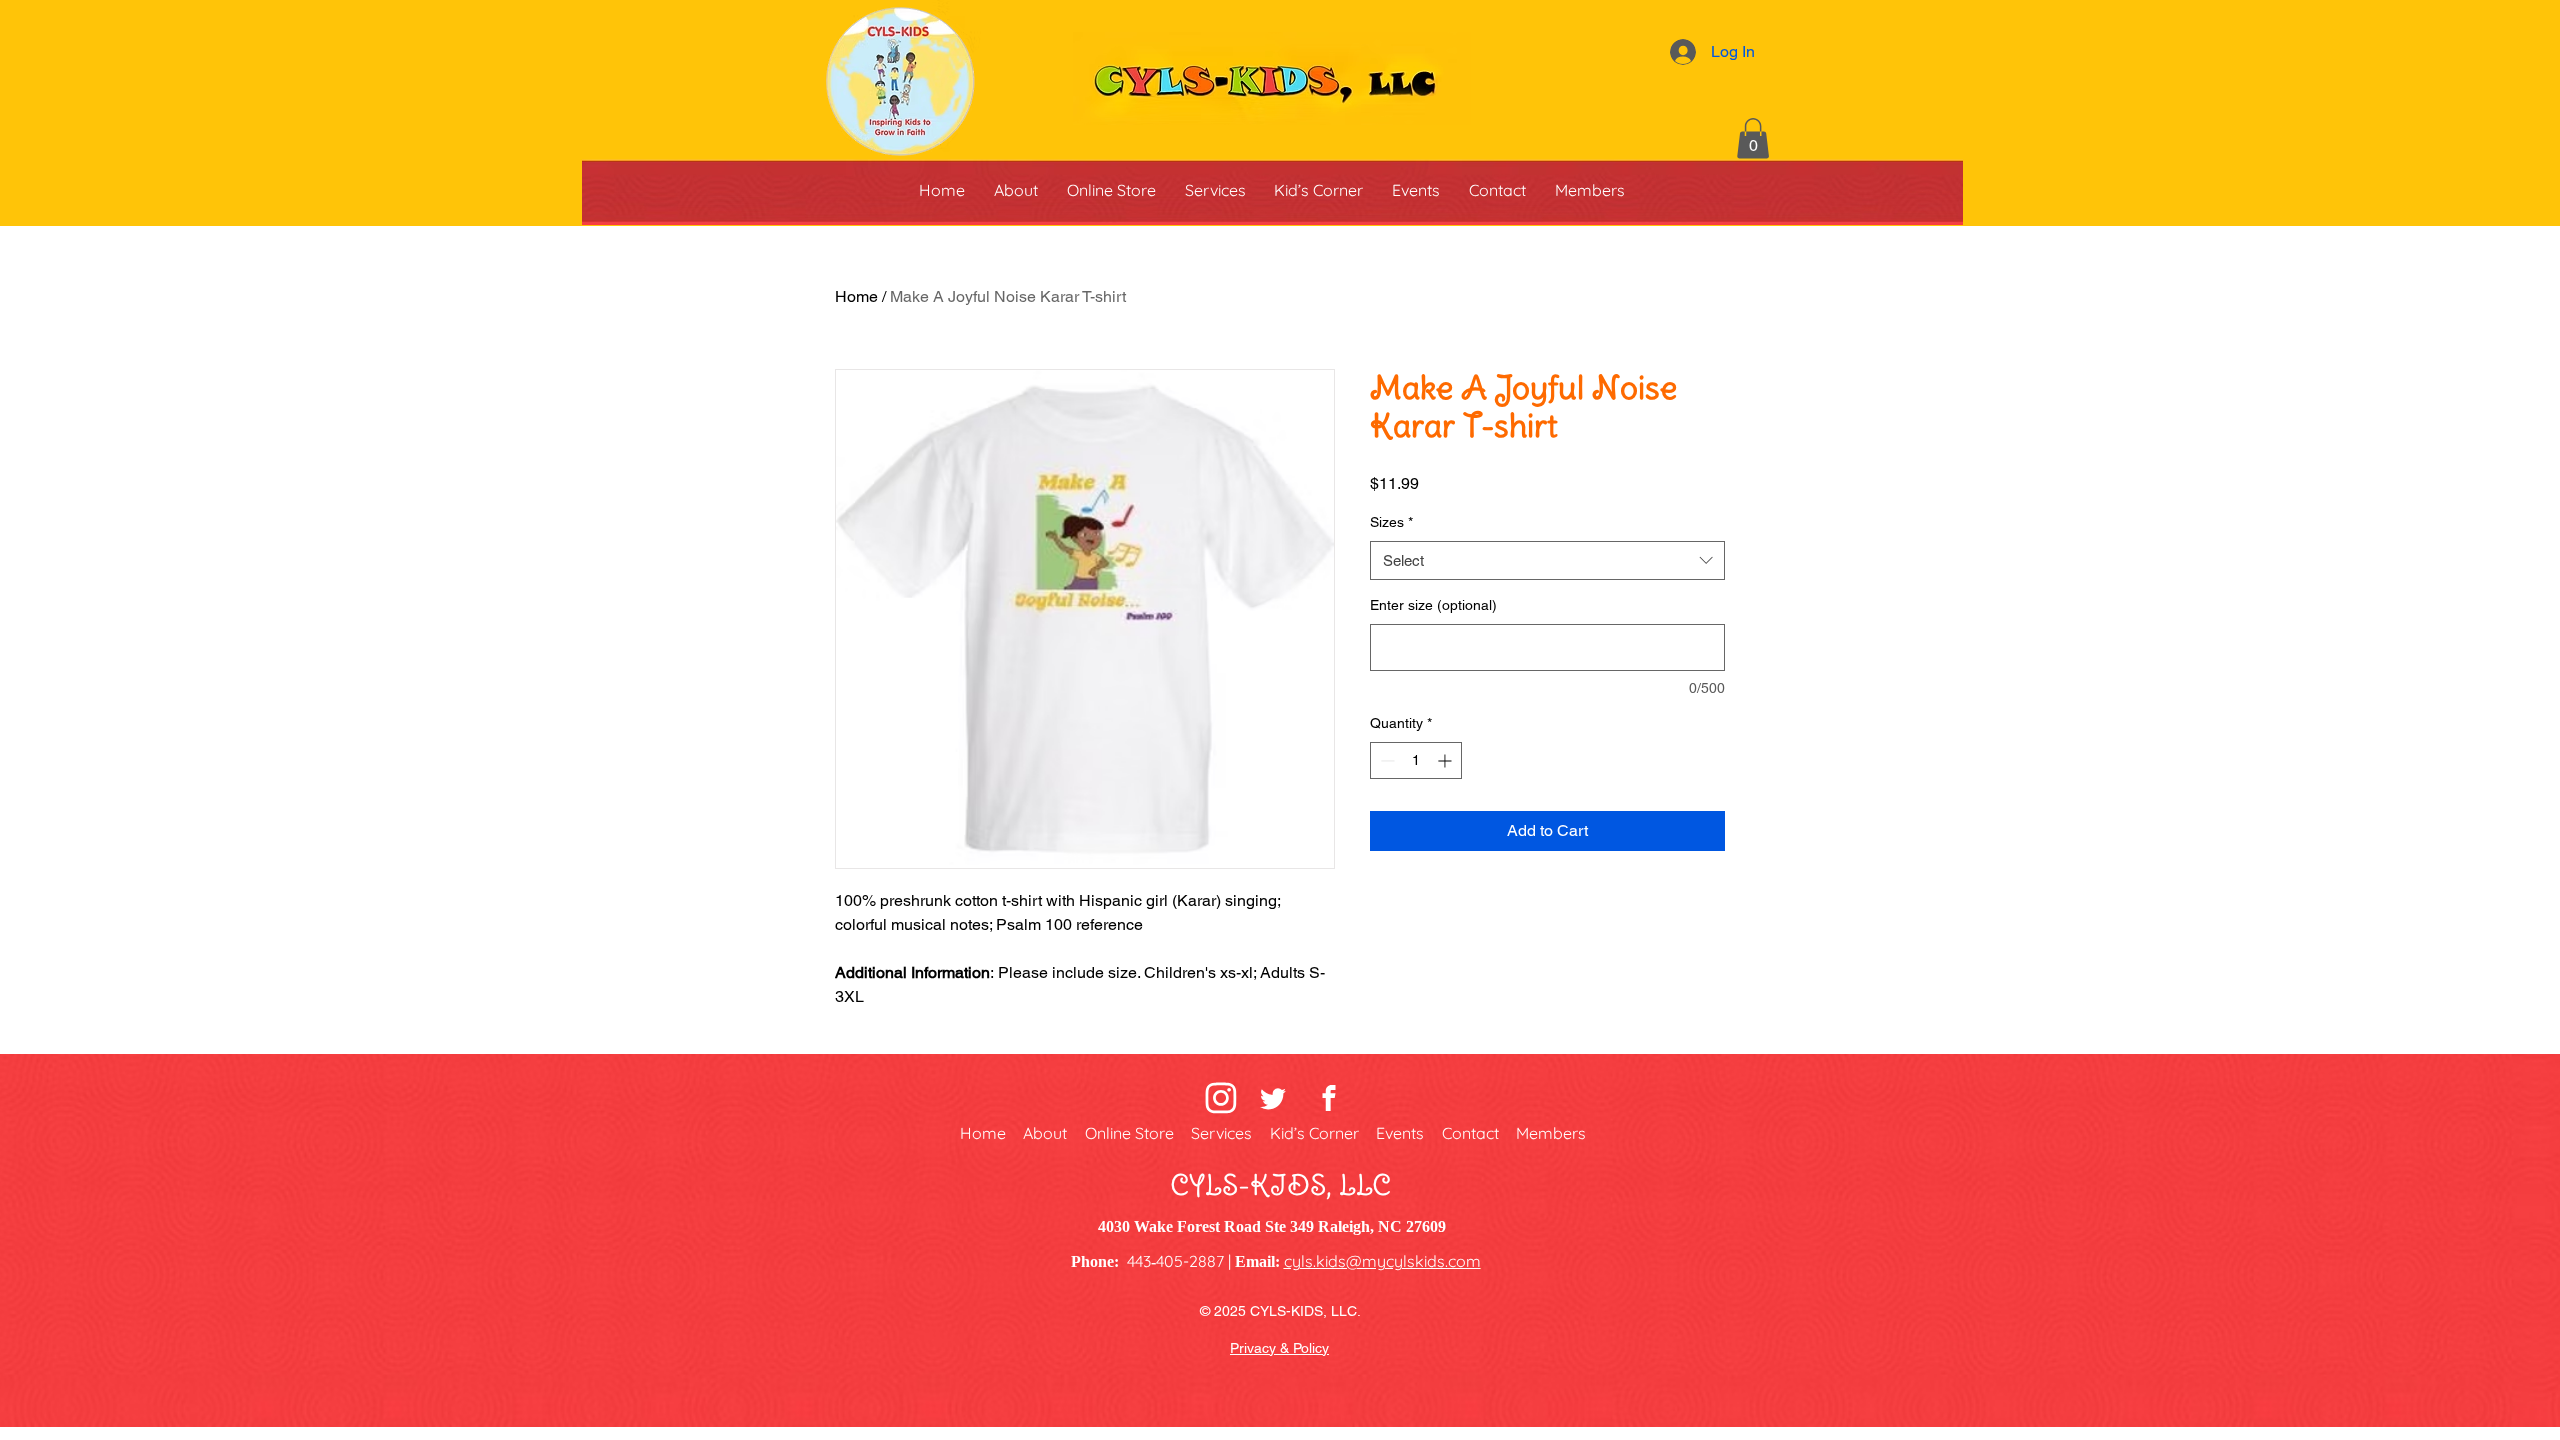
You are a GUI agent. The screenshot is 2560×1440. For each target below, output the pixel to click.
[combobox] (1547, 560)
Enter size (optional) (1433, 605)
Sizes (1391, 522)
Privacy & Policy (1279, 1348)
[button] (1753, 138)
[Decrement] (1385, 760)
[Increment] (1446, 760)
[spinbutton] (1416, 760)
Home (856, 296)
